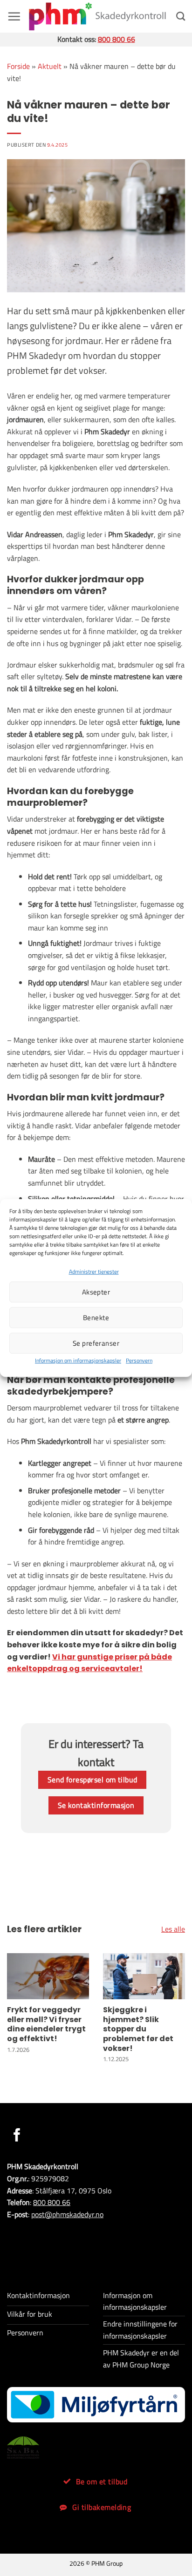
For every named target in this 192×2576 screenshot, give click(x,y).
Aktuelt (50, 66)
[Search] (181, 16)
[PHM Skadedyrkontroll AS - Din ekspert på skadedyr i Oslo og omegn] (97, 16)
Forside (18, 66)
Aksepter (96, 1292)
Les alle (173, 1929)
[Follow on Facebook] (17, 2136)
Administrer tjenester (94, 1271)
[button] (14, 16)
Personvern (139, 1360)
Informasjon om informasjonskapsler (78, 1360)
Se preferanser (96, 1343)
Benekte (96, 1318)
